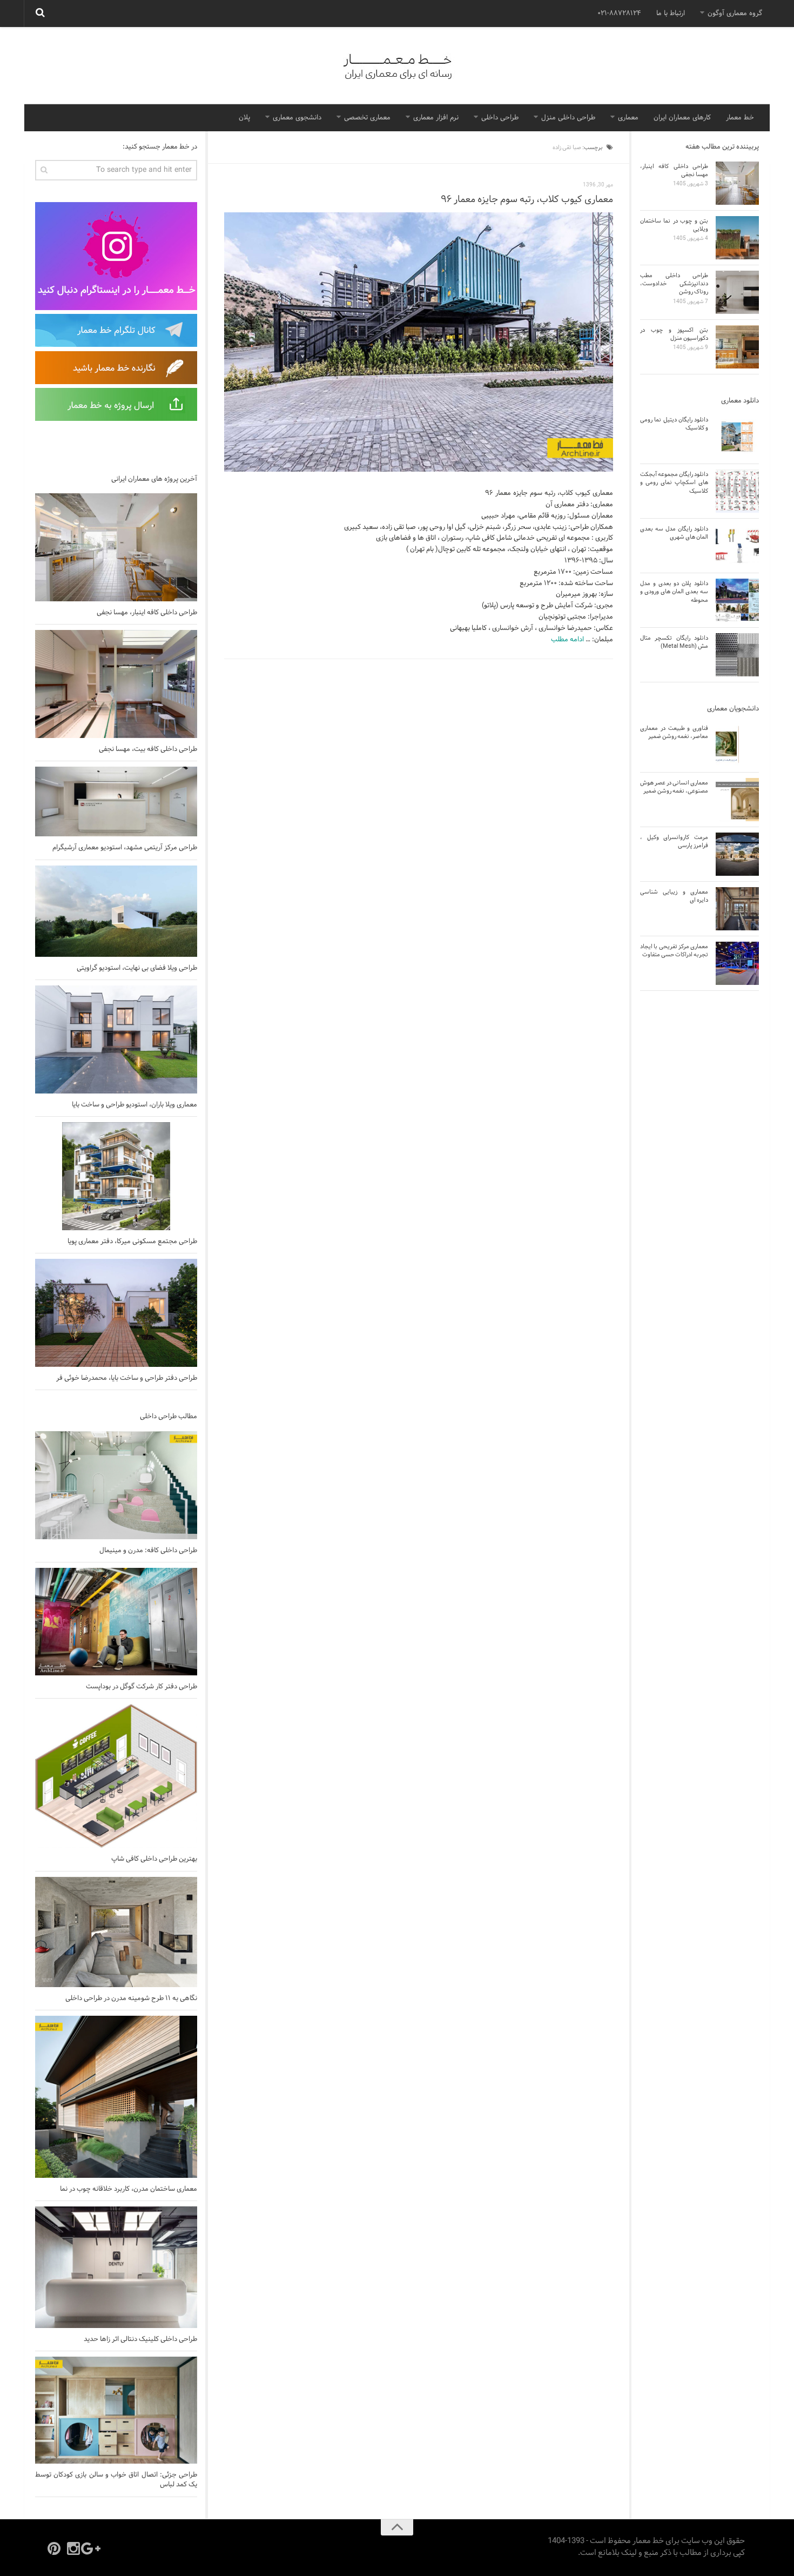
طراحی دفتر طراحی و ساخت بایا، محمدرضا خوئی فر (127, 1378)
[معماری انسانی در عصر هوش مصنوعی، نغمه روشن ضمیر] (737, 800)
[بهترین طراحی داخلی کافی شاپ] (116, 1776)
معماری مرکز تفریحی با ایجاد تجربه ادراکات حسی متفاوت (674, 951)
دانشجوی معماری (297, 118)
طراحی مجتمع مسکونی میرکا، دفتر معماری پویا (132, 1242)
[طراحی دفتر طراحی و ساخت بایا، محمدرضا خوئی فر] (116, 1313)
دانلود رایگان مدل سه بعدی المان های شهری (674, 533)
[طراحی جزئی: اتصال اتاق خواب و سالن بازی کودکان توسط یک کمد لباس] (116, 2410)
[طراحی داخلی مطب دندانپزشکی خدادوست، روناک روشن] (737, 292)
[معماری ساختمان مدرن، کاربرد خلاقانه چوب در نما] (116, 2097)
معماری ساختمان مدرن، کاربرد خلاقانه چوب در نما (129, 2189)
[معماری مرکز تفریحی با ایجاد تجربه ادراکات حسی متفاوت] (737, 963)
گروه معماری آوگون (735, 14)
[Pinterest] (54, 2548)
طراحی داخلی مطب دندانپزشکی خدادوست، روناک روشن (674, 284)
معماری (628, 118)
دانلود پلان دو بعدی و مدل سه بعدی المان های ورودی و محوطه (674, 592)
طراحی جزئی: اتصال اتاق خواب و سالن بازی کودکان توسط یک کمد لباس (116, 2480)
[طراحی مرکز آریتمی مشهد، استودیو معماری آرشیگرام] (116, 801)
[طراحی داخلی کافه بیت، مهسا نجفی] (116, 684)
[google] (93, 2548)
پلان (244, 118)
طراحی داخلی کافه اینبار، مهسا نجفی (147, 613)
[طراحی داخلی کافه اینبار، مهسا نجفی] (116, 547)
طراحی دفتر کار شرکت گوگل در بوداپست (142, 1687)
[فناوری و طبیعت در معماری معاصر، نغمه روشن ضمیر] (737, 745)
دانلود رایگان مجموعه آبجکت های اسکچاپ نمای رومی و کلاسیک (674, 483)
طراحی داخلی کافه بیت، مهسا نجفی (148, 749)
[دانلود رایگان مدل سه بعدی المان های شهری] (737, 546)
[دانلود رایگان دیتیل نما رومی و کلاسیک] (737, 437)
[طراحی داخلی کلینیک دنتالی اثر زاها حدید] (116, 2267)
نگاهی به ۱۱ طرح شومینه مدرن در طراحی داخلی (131, 1998)
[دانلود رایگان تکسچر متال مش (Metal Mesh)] (737, 655)
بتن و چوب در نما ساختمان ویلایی (674, 225)
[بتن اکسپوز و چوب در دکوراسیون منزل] (737, 347)
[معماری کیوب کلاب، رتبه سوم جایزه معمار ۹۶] (419, 342)
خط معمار (740, 118)
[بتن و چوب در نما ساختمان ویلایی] (737, 238)
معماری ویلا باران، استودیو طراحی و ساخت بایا (134, 1105)
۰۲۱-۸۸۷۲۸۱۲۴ (619, 14)
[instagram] (73, 2548)
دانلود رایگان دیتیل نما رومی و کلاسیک (674, 424)
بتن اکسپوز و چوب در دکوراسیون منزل (674, 334)
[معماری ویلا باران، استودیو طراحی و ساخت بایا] (116, 1039)
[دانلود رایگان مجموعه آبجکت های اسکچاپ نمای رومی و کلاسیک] (737, 491)
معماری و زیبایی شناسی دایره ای (674, 896)
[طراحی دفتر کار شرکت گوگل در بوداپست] (116, 1622)
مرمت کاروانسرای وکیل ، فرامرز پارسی (674, 841)
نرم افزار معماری (436, 118)
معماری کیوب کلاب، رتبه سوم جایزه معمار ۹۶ (527, 200)
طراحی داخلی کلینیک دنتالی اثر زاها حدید (140, 2339)
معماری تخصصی (367, 118)
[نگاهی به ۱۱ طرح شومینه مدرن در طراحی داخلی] (116, 1932)
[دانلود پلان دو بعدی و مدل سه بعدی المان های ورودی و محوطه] (737, 600)
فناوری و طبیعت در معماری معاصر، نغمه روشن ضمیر (674, 732)
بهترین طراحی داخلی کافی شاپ (154, 1859)
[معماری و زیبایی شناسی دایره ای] (737, 909)
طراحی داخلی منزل (568, 118)
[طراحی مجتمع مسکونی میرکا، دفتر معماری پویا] (116, 1176)
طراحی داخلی (500, 118)
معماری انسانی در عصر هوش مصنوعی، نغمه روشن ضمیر (674, 787)
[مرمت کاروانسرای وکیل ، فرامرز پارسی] (737, 854)
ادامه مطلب (567, 640)
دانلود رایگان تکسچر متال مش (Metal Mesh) (674, 642)
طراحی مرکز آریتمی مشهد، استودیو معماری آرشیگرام (125, 848)
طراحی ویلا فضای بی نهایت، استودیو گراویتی (137, 968)
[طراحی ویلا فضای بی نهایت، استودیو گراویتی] (116, 911)
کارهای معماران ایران (682, 118)
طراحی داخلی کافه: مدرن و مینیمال (148, 1551)
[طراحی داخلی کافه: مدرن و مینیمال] (116, 1485)
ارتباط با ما (671, 14)
